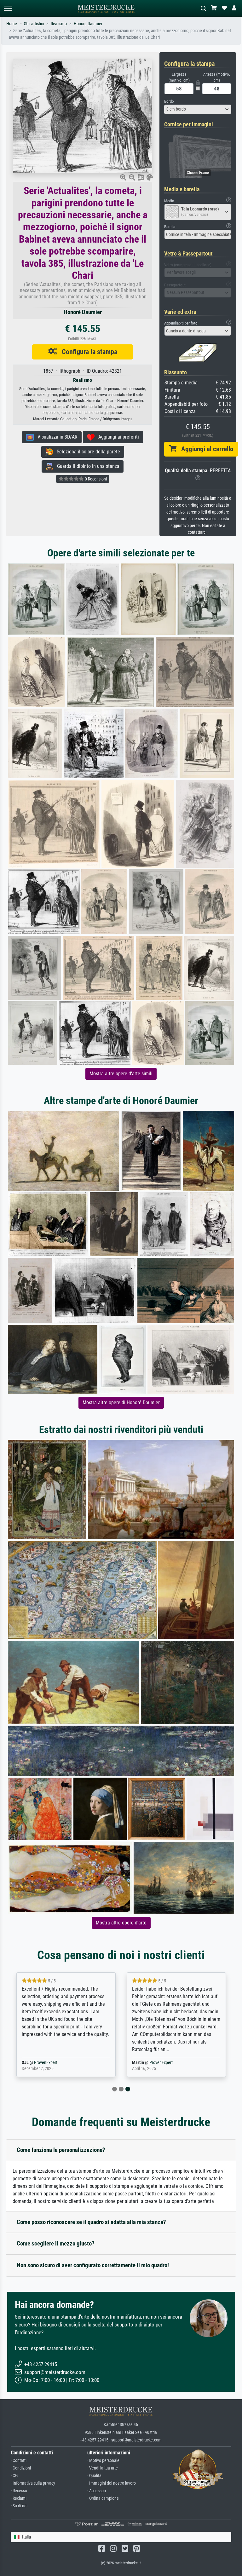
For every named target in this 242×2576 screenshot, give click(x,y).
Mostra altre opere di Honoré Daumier (121, 1403)
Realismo (59, 24)
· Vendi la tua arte (103, 2468)
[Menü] (8, 8)
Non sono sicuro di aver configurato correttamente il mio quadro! (93, 2265)
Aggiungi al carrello (205, 449)
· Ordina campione (103, 2498)
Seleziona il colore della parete (86, 452)
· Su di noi (19, 2506)
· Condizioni (21, 2468)
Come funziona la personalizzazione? (61, 2150)
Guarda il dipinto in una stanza (86, 466)
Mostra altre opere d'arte (121, 1923)
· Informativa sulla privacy (33, 2483)
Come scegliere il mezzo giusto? (56, 2243)
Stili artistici (34, 24)
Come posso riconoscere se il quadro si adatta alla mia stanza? (91, 2222)
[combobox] (198, 109)
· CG (14, 2476)
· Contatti (19, 2461)
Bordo (169, 101)
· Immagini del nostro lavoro (112, 2483)
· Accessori (97, 2491)
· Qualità (94, 2476)
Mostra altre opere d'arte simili (121, 1074)
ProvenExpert (56, 2063)
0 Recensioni (95, 479)
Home (12, 24)
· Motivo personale (103, 2461)
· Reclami (19, 2498)
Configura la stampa (87, 352)
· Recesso (19, 2491)
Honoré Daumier (88, 24)
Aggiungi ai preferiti (117, 437)
